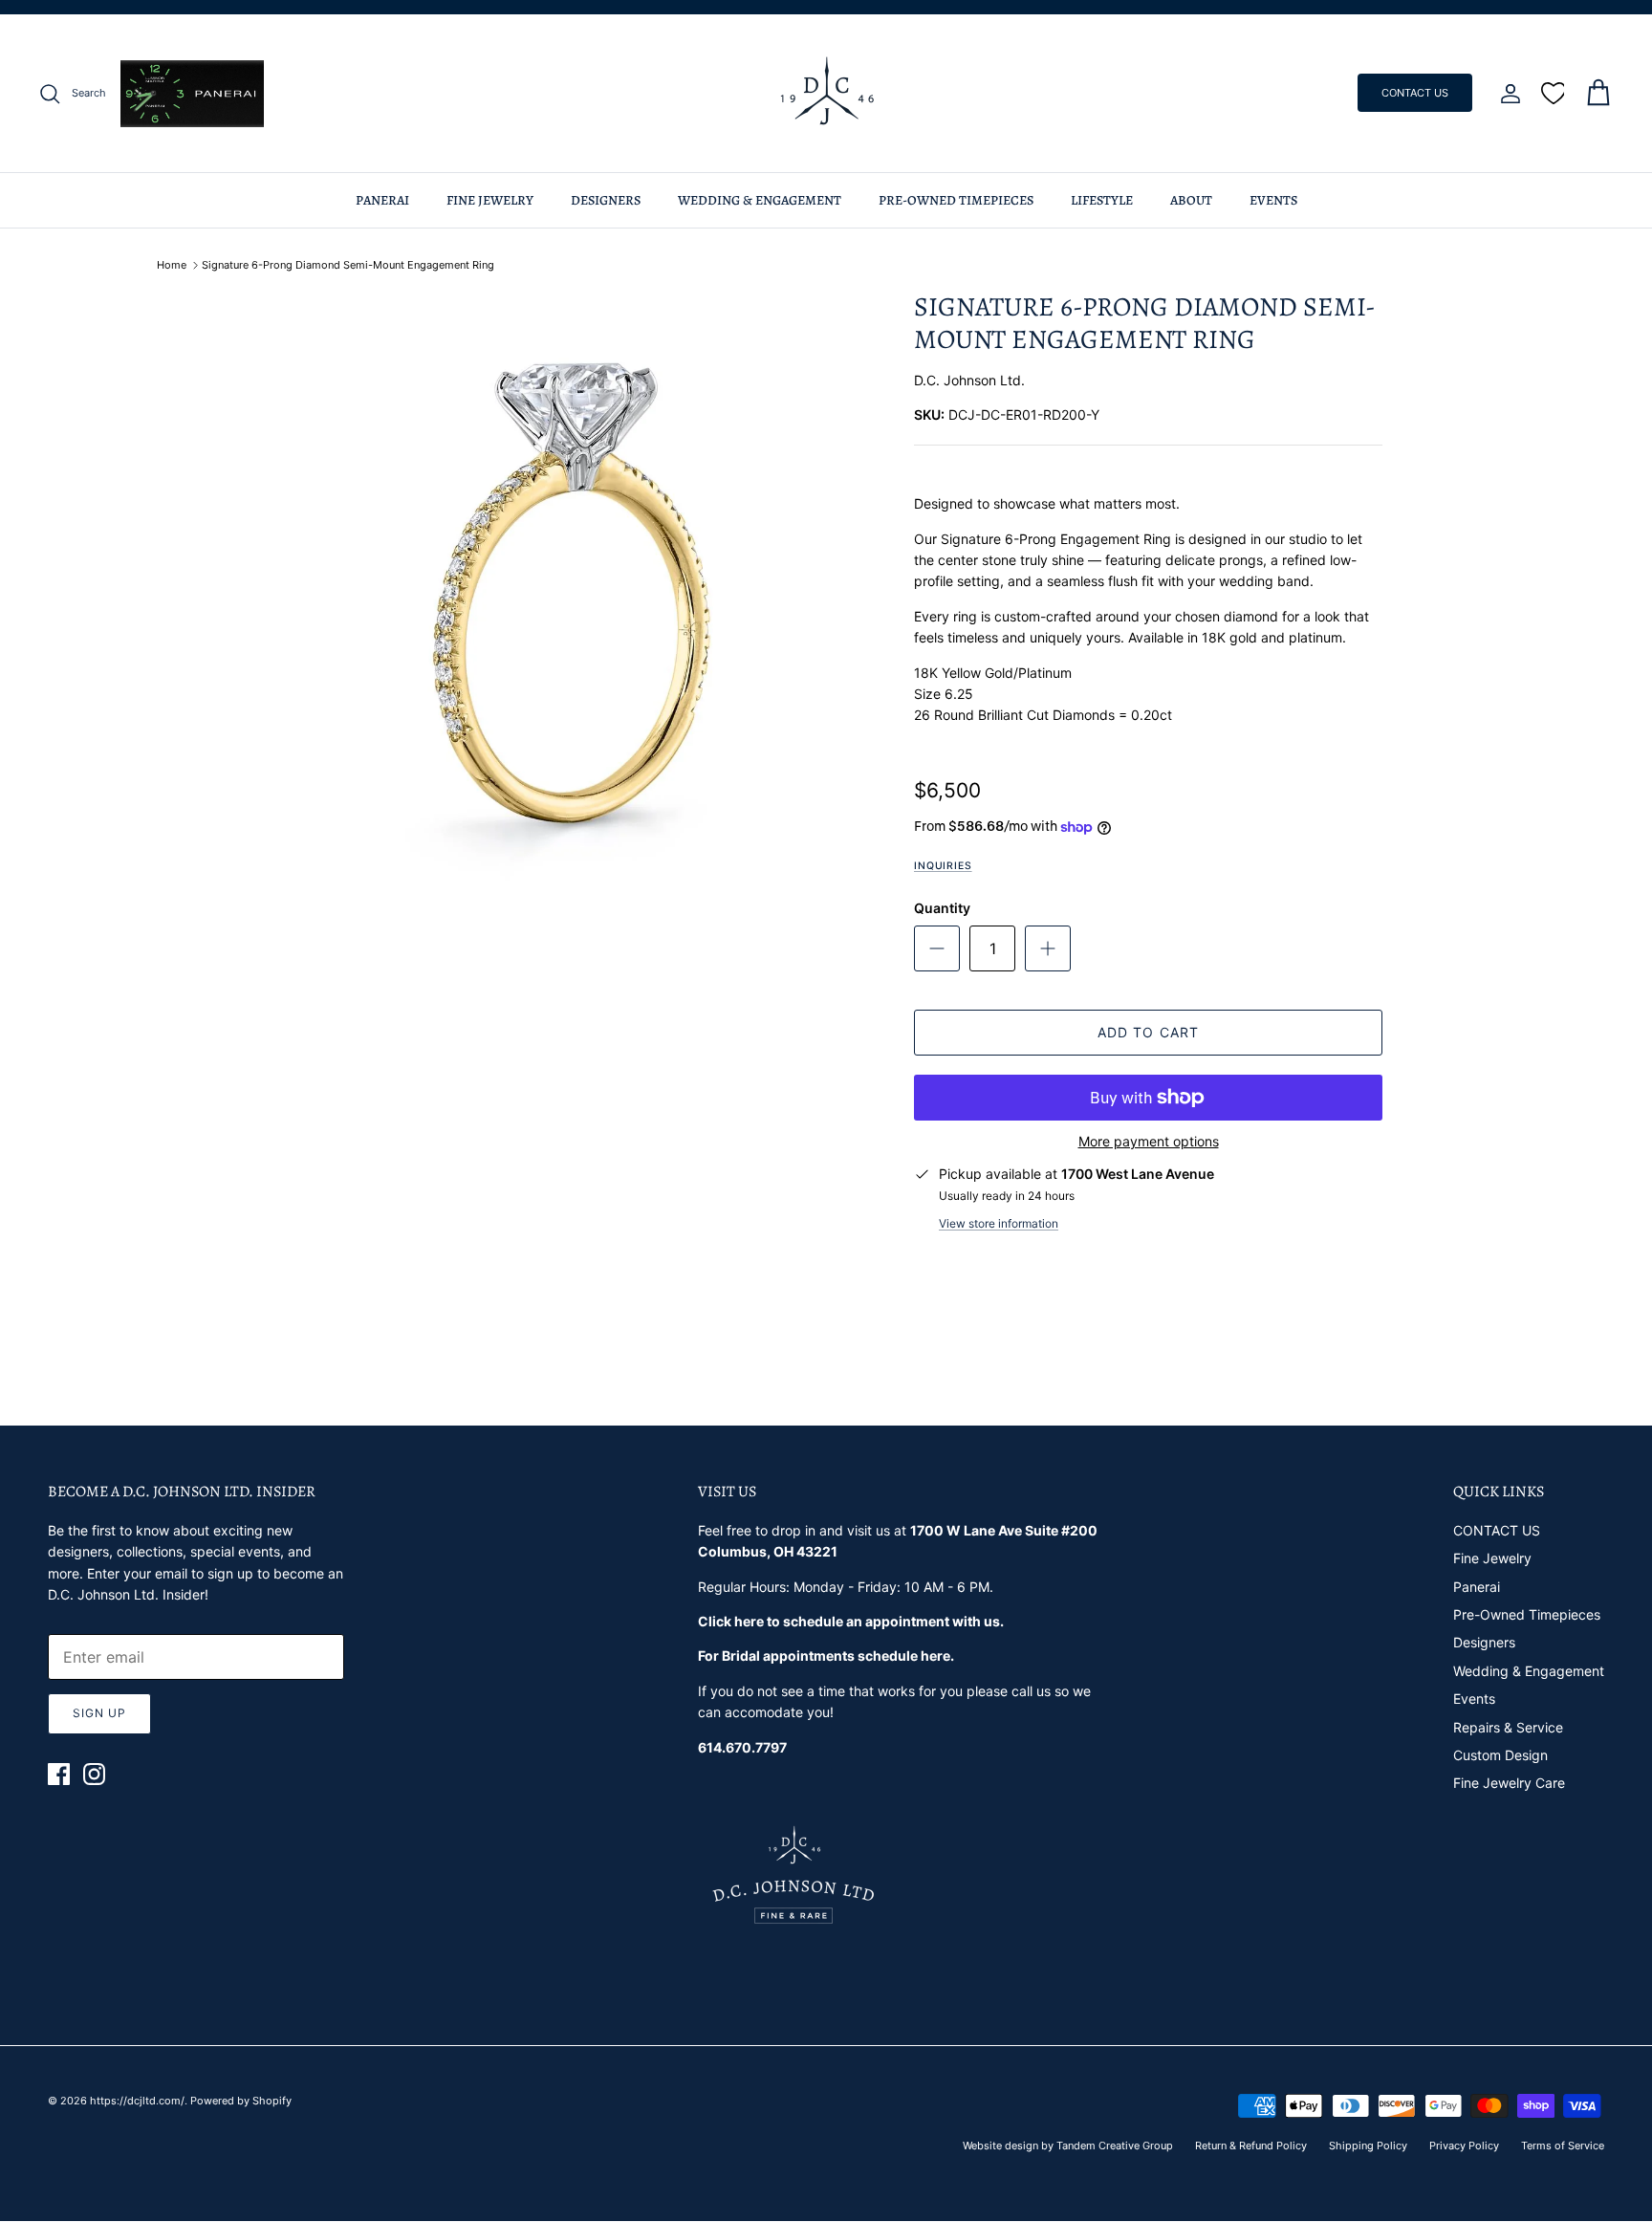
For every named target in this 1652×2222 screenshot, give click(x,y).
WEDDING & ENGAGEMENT (760, 200)
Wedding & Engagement (1529, 1671)
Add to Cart (1148, 1032)
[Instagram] (94, 1774)
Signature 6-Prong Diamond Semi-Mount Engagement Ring (348, 265)
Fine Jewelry (1492, 1558)
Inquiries (943, 866)
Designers (1484, 1642)
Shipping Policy (1368, 2146)
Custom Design (1500, 1755)
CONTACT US (1415, 93)
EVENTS (1273, 200)
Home (172, 265)
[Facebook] (59, 1774)
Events (1474, 1699)
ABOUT (1191, 200)
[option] (571, 593)
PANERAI (382, 200)
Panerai (1477, 1587)
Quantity (942, 908)
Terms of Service (1563, 2146)
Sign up (99, 1713)
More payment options (1149, 1142)
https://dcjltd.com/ (137, 2101)
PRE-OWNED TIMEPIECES (956, 200)
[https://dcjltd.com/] (826, 93)
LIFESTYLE (1102, 200)
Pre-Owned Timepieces (1527, 1614)
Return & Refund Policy (1251, 2146)
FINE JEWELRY (490, 200)
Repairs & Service (1508, 1727)
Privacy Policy (1464, 2146)
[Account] (1507, 94)
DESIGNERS (606, 200)
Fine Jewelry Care (1509, 1783)
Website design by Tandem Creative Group (1068, 2146)
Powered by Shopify (241, 2101)
